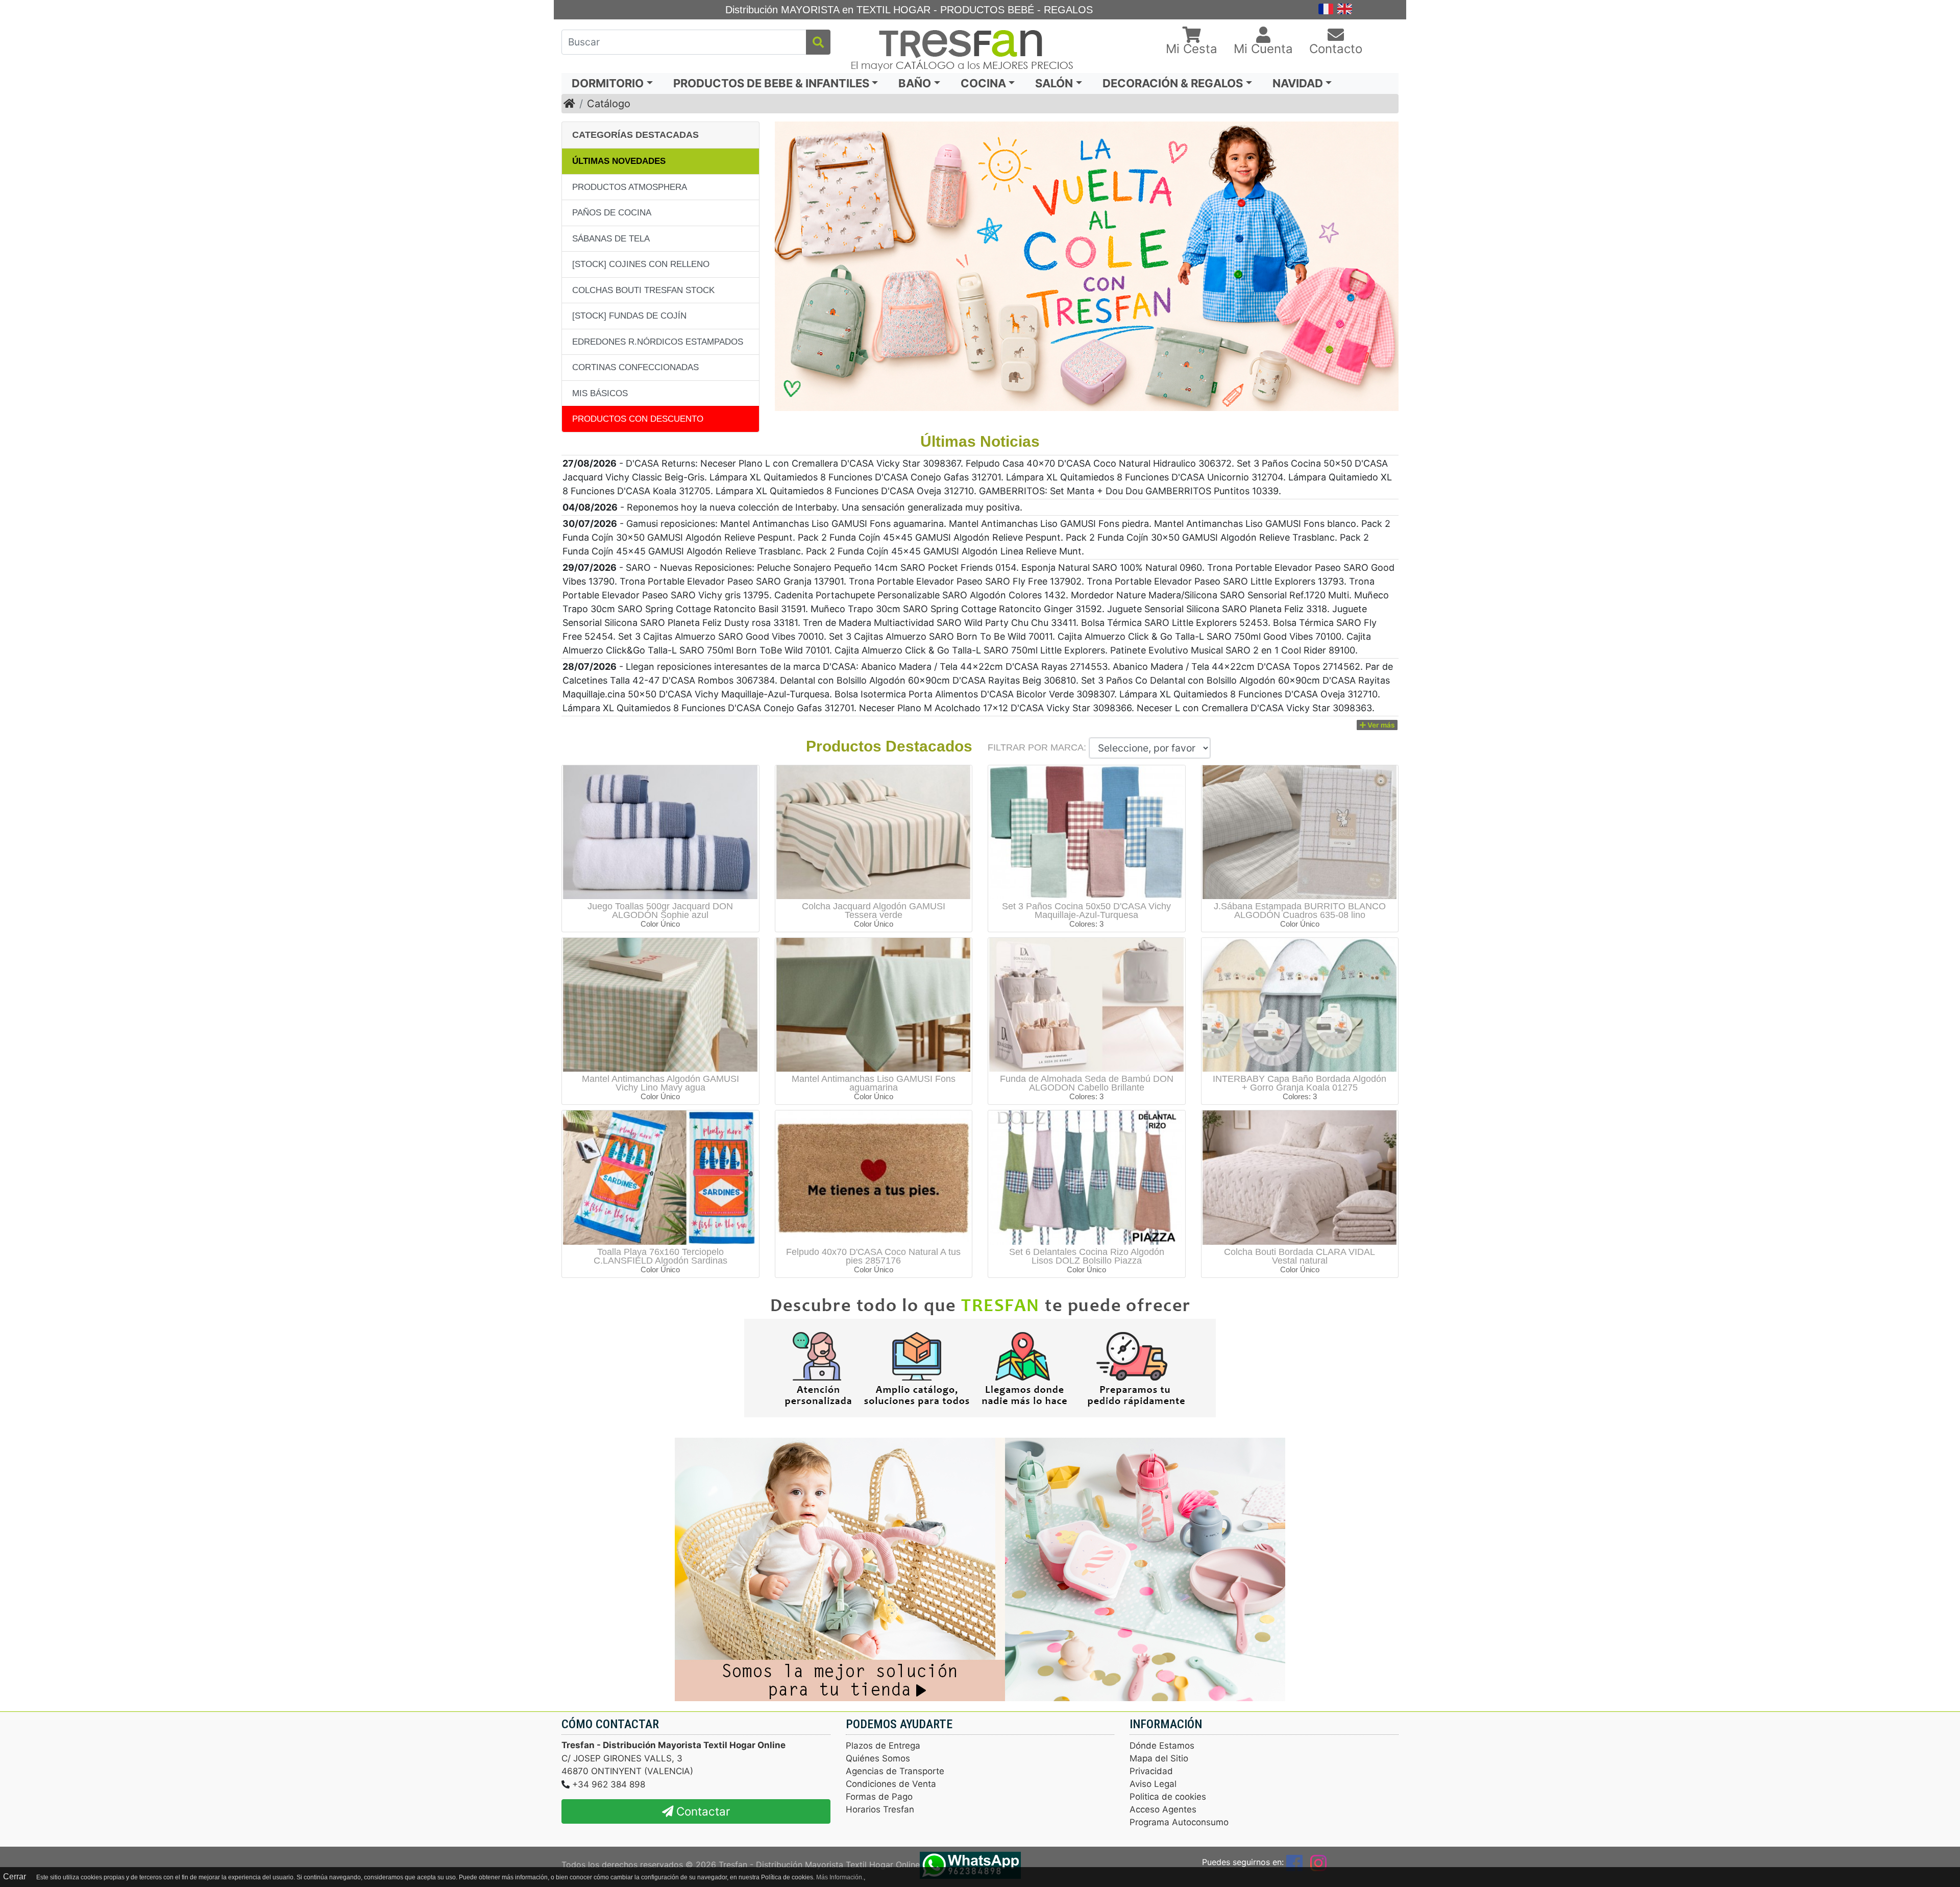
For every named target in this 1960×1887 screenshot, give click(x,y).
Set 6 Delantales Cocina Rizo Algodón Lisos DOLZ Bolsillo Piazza (1087, 1256)
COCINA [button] (983, 83)
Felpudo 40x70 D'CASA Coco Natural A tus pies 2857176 (873, 1256)
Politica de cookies (1168, 1797)
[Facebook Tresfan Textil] (1294, 1862)
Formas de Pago (879, 1797)
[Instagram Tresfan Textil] (1318, 1862)
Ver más (1380, 725)
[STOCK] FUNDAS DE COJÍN (629, 316)
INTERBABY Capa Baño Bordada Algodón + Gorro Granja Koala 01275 (1300, 1083)
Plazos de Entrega (883, 1746)
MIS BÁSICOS (600, 393)
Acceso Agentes (1163, 1809)
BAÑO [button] (915, 83)
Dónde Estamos (1162, 1746)
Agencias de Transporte (895, 1771)
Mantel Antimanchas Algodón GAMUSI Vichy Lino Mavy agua (660, 1083)
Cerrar (15, 1877)
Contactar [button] (702, 1811)
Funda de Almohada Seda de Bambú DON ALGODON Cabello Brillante (1087, 1083)
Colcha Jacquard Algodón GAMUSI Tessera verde (874, 911)
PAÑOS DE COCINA (612, 213)
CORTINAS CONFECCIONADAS (635, 367)
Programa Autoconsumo (1179, 1822)
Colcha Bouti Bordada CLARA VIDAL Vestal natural (1300, 1256)
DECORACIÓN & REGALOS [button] (1173, 83)
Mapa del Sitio (1159, 1758)
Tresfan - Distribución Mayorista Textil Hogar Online (819, 1865)
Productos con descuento (638, 419)
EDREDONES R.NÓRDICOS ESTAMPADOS (658, 342)
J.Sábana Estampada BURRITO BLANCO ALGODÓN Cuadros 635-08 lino (1300, 911)
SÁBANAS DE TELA (611, 239)
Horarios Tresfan (880, 1809)
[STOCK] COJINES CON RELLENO (641, 264)
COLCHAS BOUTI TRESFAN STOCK (643, 290)
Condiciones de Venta (891, 1784)
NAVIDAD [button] (1298, 83)
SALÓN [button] (1054, 83)
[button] (1192, 42)
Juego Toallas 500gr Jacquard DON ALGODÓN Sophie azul (660, 911)
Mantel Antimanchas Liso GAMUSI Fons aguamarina (874, 1083)
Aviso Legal (1153, 1784)
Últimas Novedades (619, 161)
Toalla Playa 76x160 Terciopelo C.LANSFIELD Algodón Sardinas (660, 1256)
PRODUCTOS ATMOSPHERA (630, 187)
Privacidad (1151, 1771)
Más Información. (840, 1877)
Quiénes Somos (878, 1758)
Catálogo (609, 104)
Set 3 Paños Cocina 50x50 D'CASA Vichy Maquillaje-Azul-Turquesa (1086, 911)
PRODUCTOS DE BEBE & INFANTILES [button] (771, 83)
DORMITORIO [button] (608, 83)
